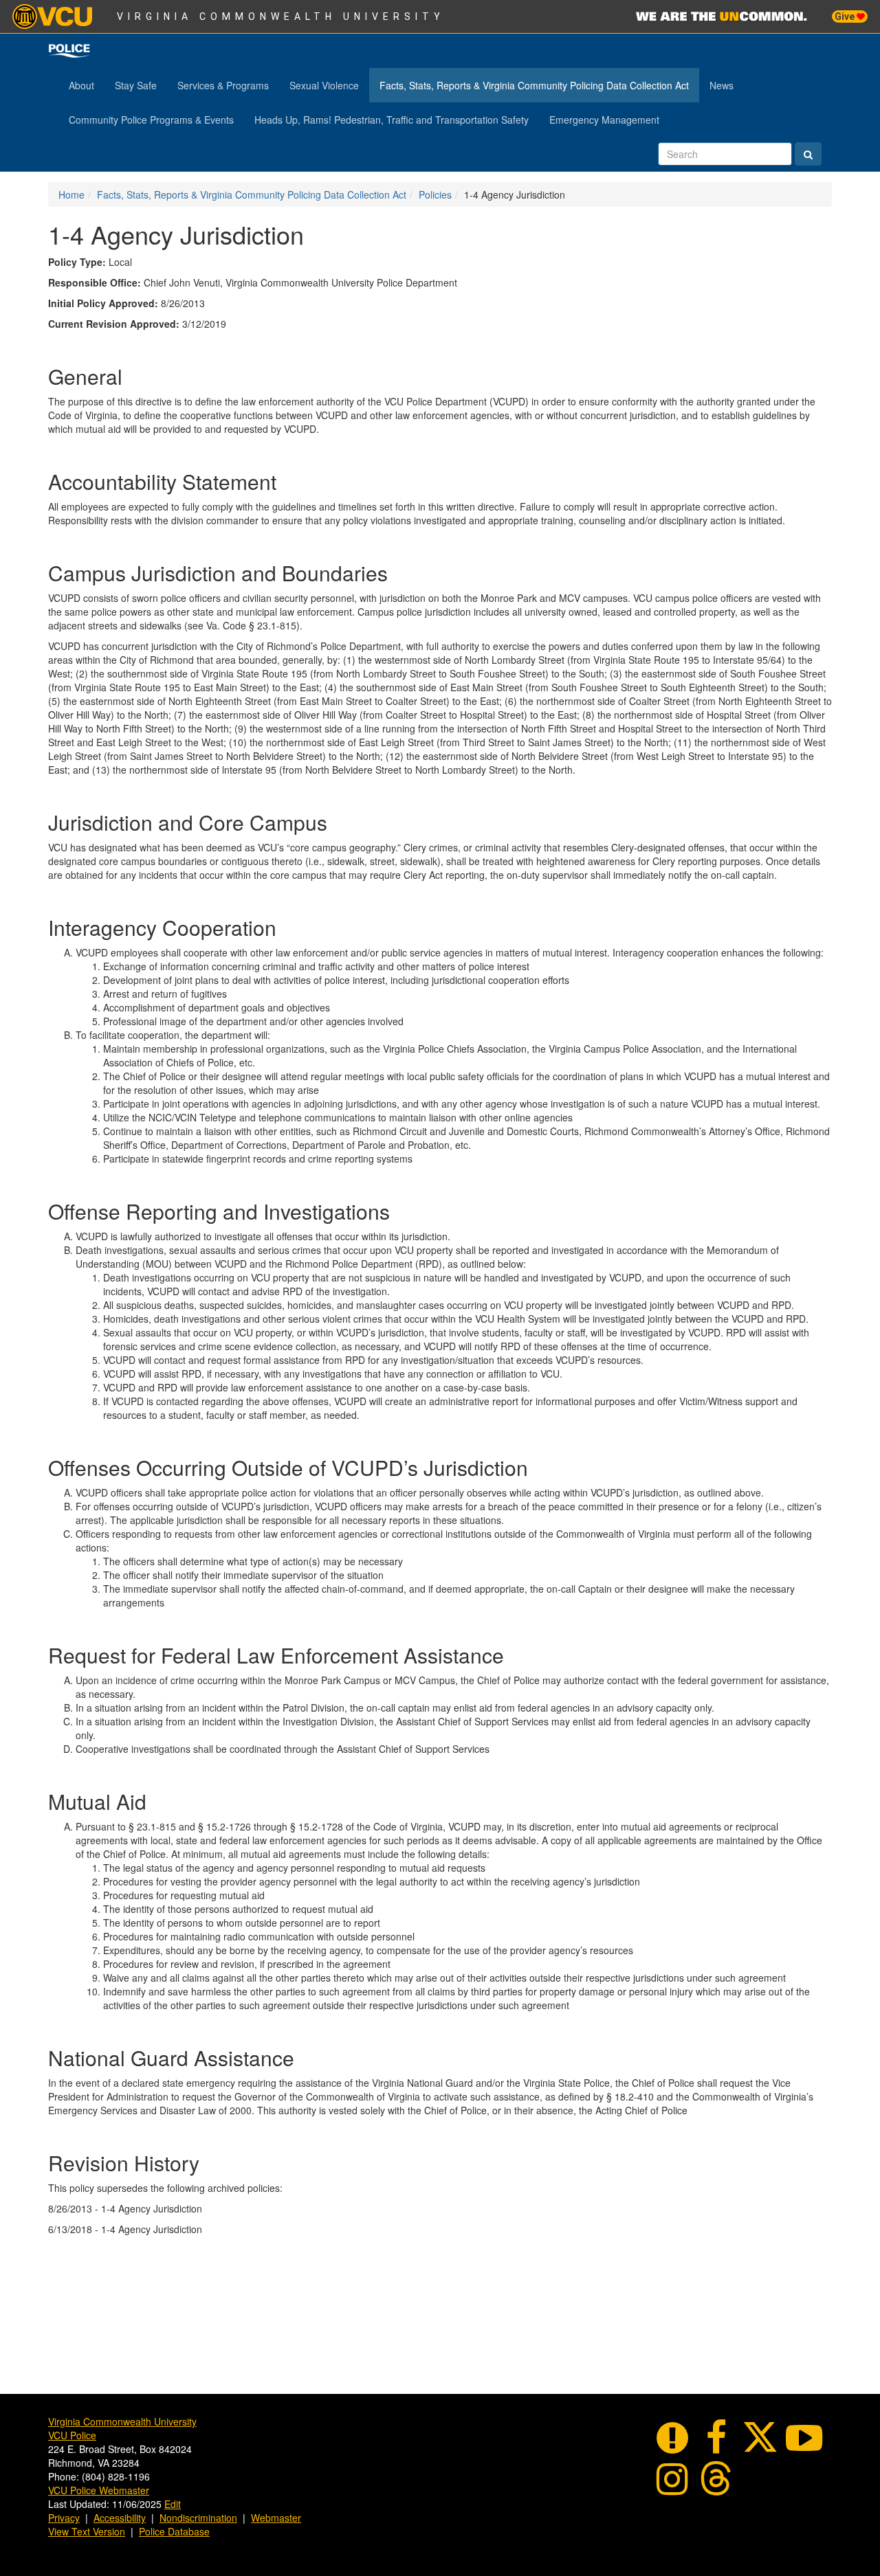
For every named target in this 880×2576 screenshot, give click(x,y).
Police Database (174, 2531)
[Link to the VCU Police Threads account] (716, 2476)
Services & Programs (223, 85)
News (722, 85)
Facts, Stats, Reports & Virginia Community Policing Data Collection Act (534, 85)
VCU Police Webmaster (99, 2490)
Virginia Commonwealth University (281, 16)
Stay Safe (136, 85)
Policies (435, 194)
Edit (173, 2504)
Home (71, 194)
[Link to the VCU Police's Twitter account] (760, 2435)
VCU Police (72, 2435)
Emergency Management (604, 120)
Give (846, 16)
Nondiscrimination (198, 2518)
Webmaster (276, 2518)
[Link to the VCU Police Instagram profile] (672, 2476)
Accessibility (120, 2518)
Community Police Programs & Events (151, 120)
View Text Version (87, 2531)
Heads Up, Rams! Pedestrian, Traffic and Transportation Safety (392, 120)
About (81, 85)
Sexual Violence (324, 85)
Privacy (64, 2518)
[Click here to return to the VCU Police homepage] (69, 51)
